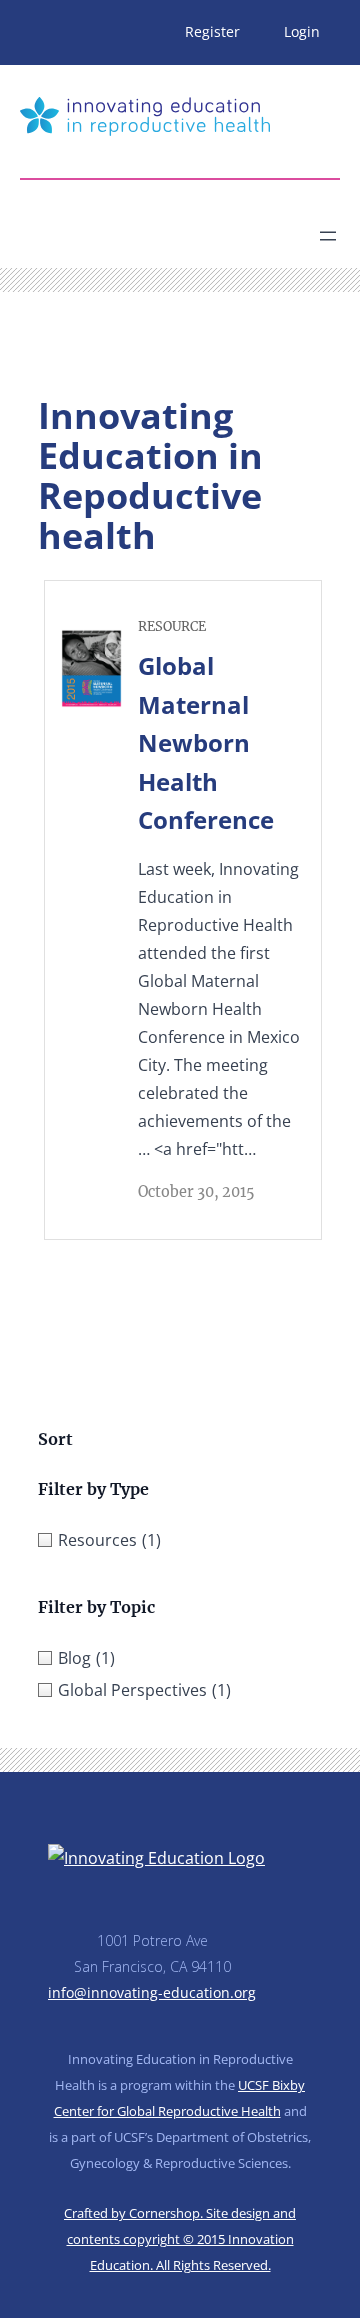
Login (302, 31)
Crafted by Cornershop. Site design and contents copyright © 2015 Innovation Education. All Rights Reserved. (180, 2239)
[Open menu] (328, 236)
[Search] (196, 228)
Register (212, 31)
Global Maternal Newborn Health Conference (206, 742)
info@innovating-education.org (152, 1992)
